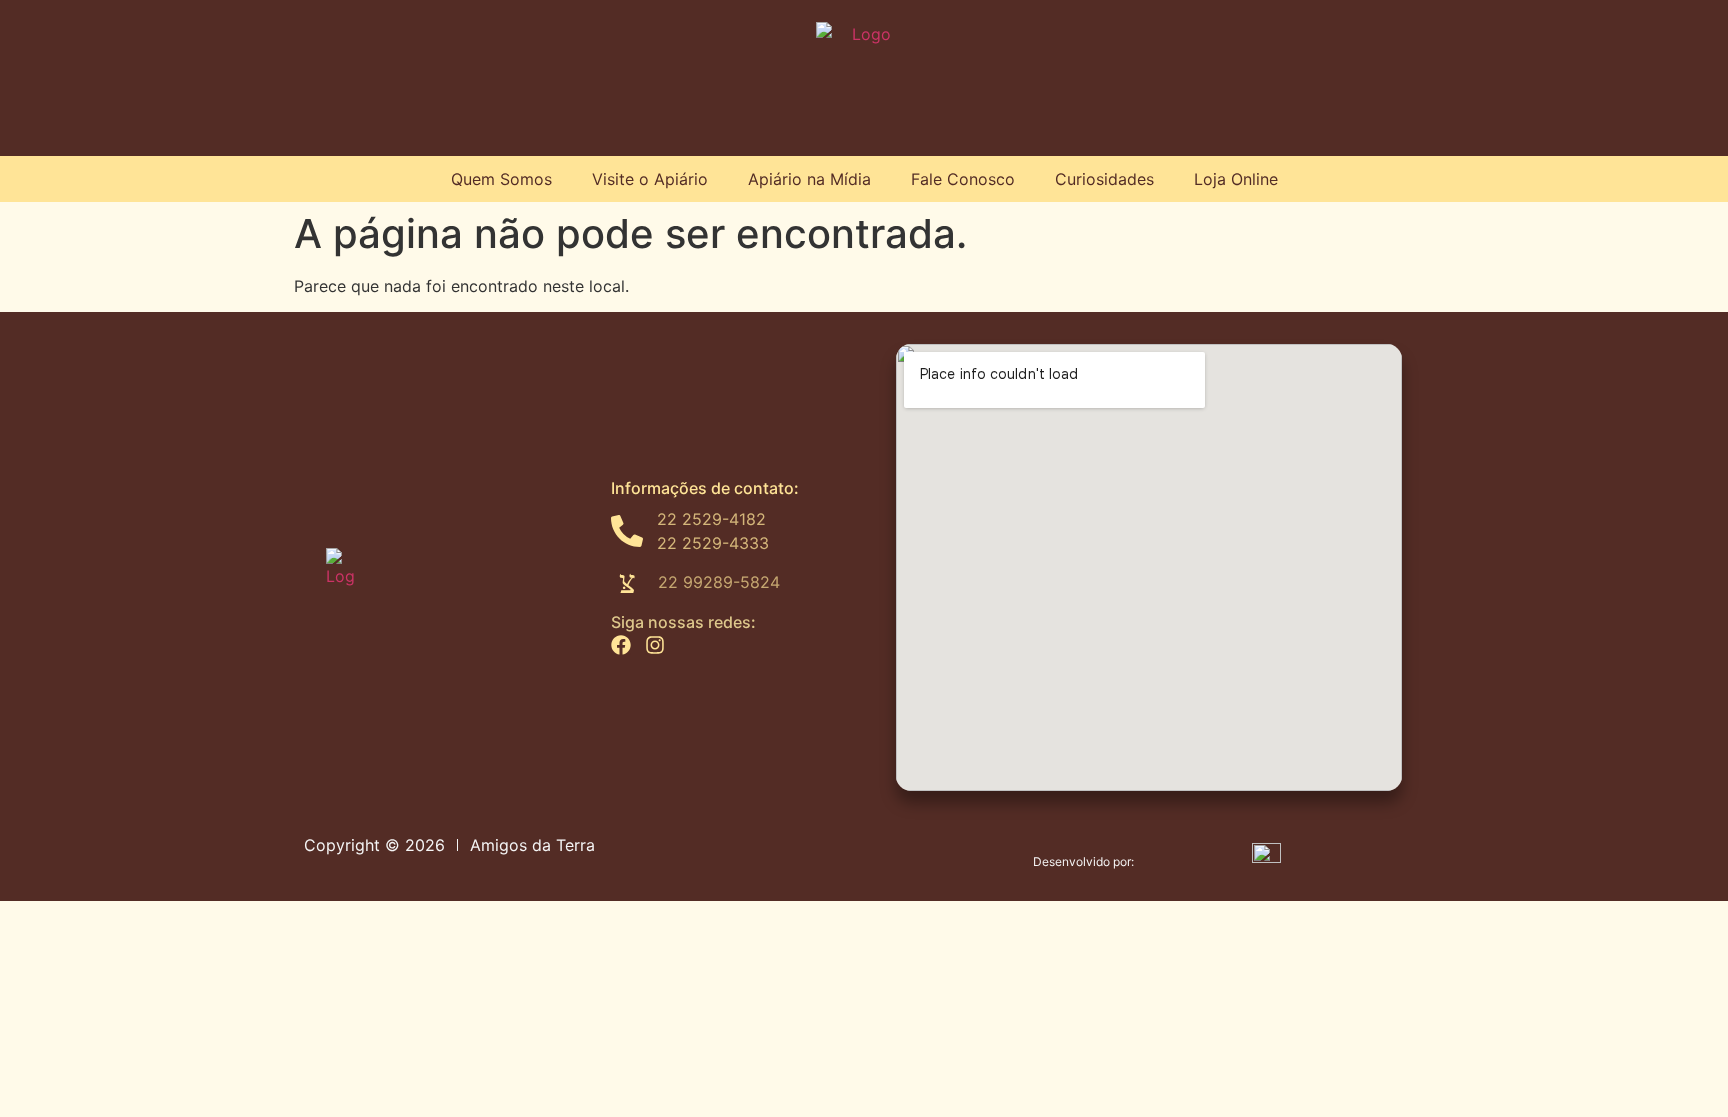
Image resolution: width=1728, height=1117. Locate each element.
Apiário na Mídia (809, 179)
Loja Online (1236, 179)
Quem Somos (501, 179)
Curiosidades (1104, 179)
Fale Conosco (963, 179)
